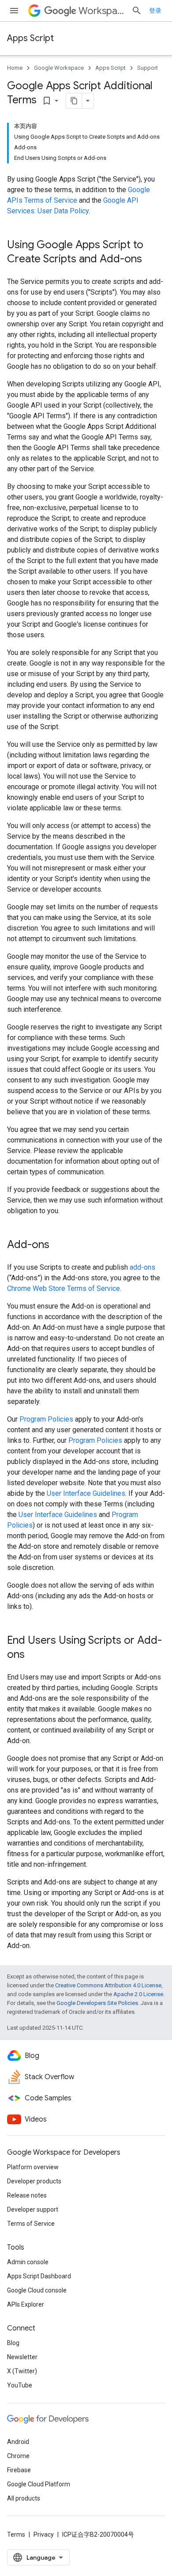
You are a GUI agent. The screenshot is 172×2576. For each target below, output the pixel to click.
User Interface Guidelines (86, 1493)
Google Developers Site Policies (97, 2003)
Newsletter (22, 2357)
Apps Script (30, 38)
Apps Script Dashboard (39, 2276)
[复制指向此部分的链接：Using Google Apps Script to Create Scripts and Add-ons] (151, 260)
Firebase (19, 2470)
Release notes (27, 2195)
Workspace (101, 11)
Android (18, 2442)
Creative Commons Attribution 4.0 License (108, 1985)
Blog (13, 2343)
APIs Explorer (26, 2304)
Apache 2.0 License (138, 1994)
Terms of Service (31, 2224)
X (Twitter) (22, 2371)
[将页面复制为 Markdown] (74, 101)
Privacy (44, 2534)
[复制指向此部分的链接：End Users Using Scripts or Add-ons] (34, 1655)
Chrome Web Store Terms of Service (64, 1288)
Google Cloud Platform (39, 2484)
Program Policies (46, 1419)
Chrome (18, 2456)
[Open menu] (14, 11)
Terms (16, 2534)
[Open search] (137, 11)
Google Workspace (59, 68)
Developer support (33, 2209)
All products (24, 2498)
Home (15, 68)
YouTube (20, 2385)
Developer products (34, 2181)
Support (148, 68)
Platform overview (33, 2167)
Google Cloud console (37, 2290)
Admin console (28, 2262)
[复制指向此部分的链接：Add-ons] (58, 1245)
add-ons (142, 1267)
